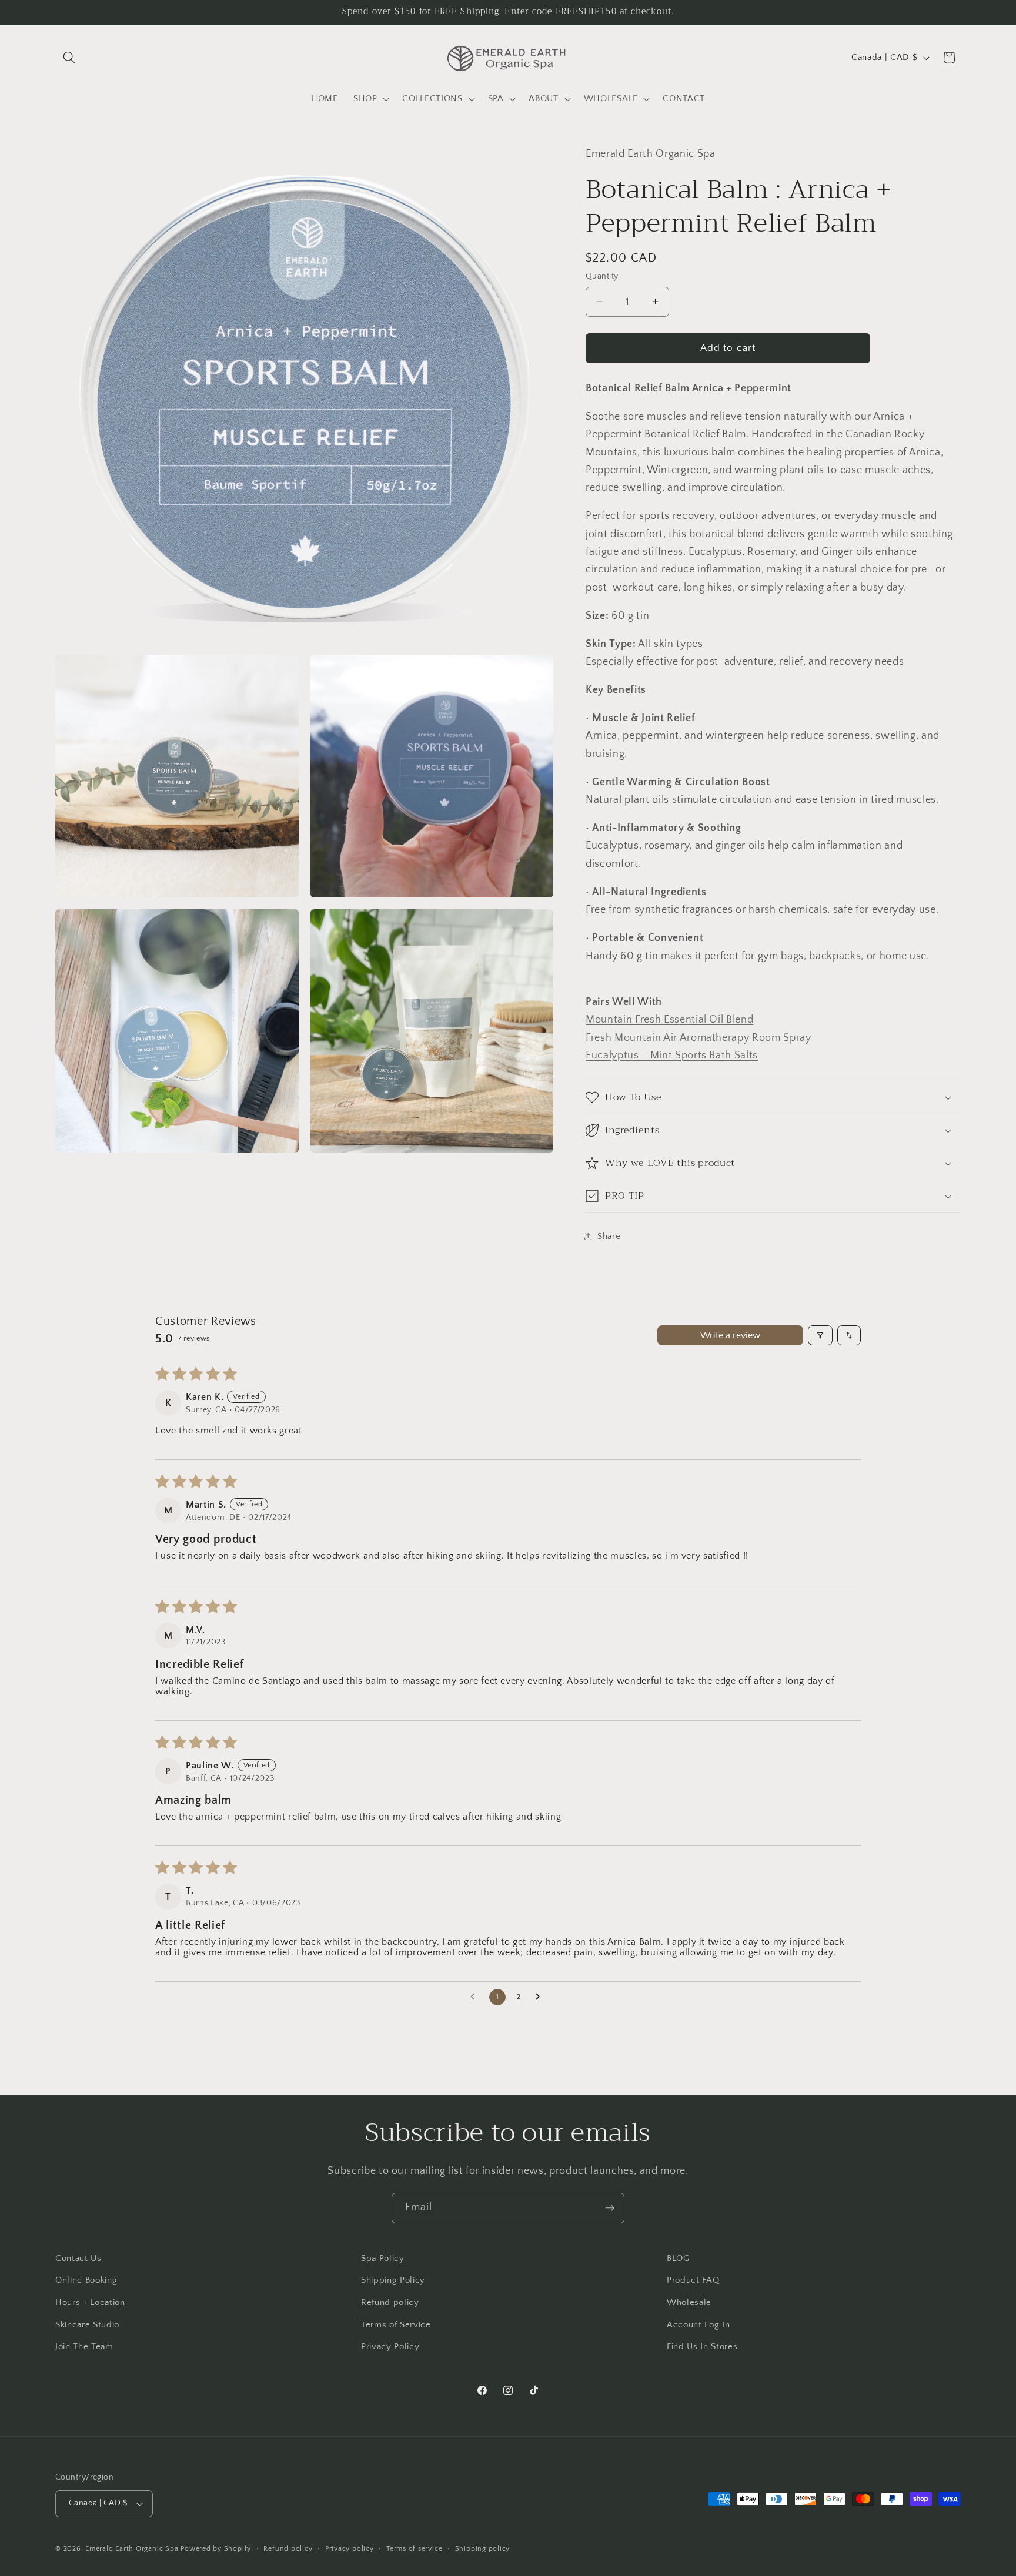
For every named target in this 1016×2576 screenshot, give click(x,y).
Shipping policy (483, 2549)
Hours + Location (90, 2302)
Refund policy (390, 2302)
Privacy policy (350, 2549)
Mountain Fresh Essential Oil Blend (669, 1020)
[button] (69, 58)
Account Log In (698, 2325)
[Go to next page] (541, 1997)
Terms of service (414, 2549)
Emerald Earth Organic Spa (132, 2549)
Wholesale (689, 2302)
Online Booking (86, 2280)
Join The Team (84, 2346)
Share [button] (609, 1236)
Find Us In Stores (702, 2346)
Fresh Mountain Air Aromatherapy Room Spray (698, 1037)
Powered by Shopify (216, 2549)
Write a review (730, 1335)
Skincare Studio (87, 2325)
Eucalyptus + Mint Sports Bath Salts (672, 1055)
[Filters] (820, 1335)
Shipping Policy (393, 2280)
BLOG (678, 2258)
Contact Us (78, 2258)
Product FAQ (693, 2280)
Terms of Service (396, 2325)
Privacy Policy (390, 2346)
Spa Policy (383, 2258)
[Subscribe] (610, 2208)
